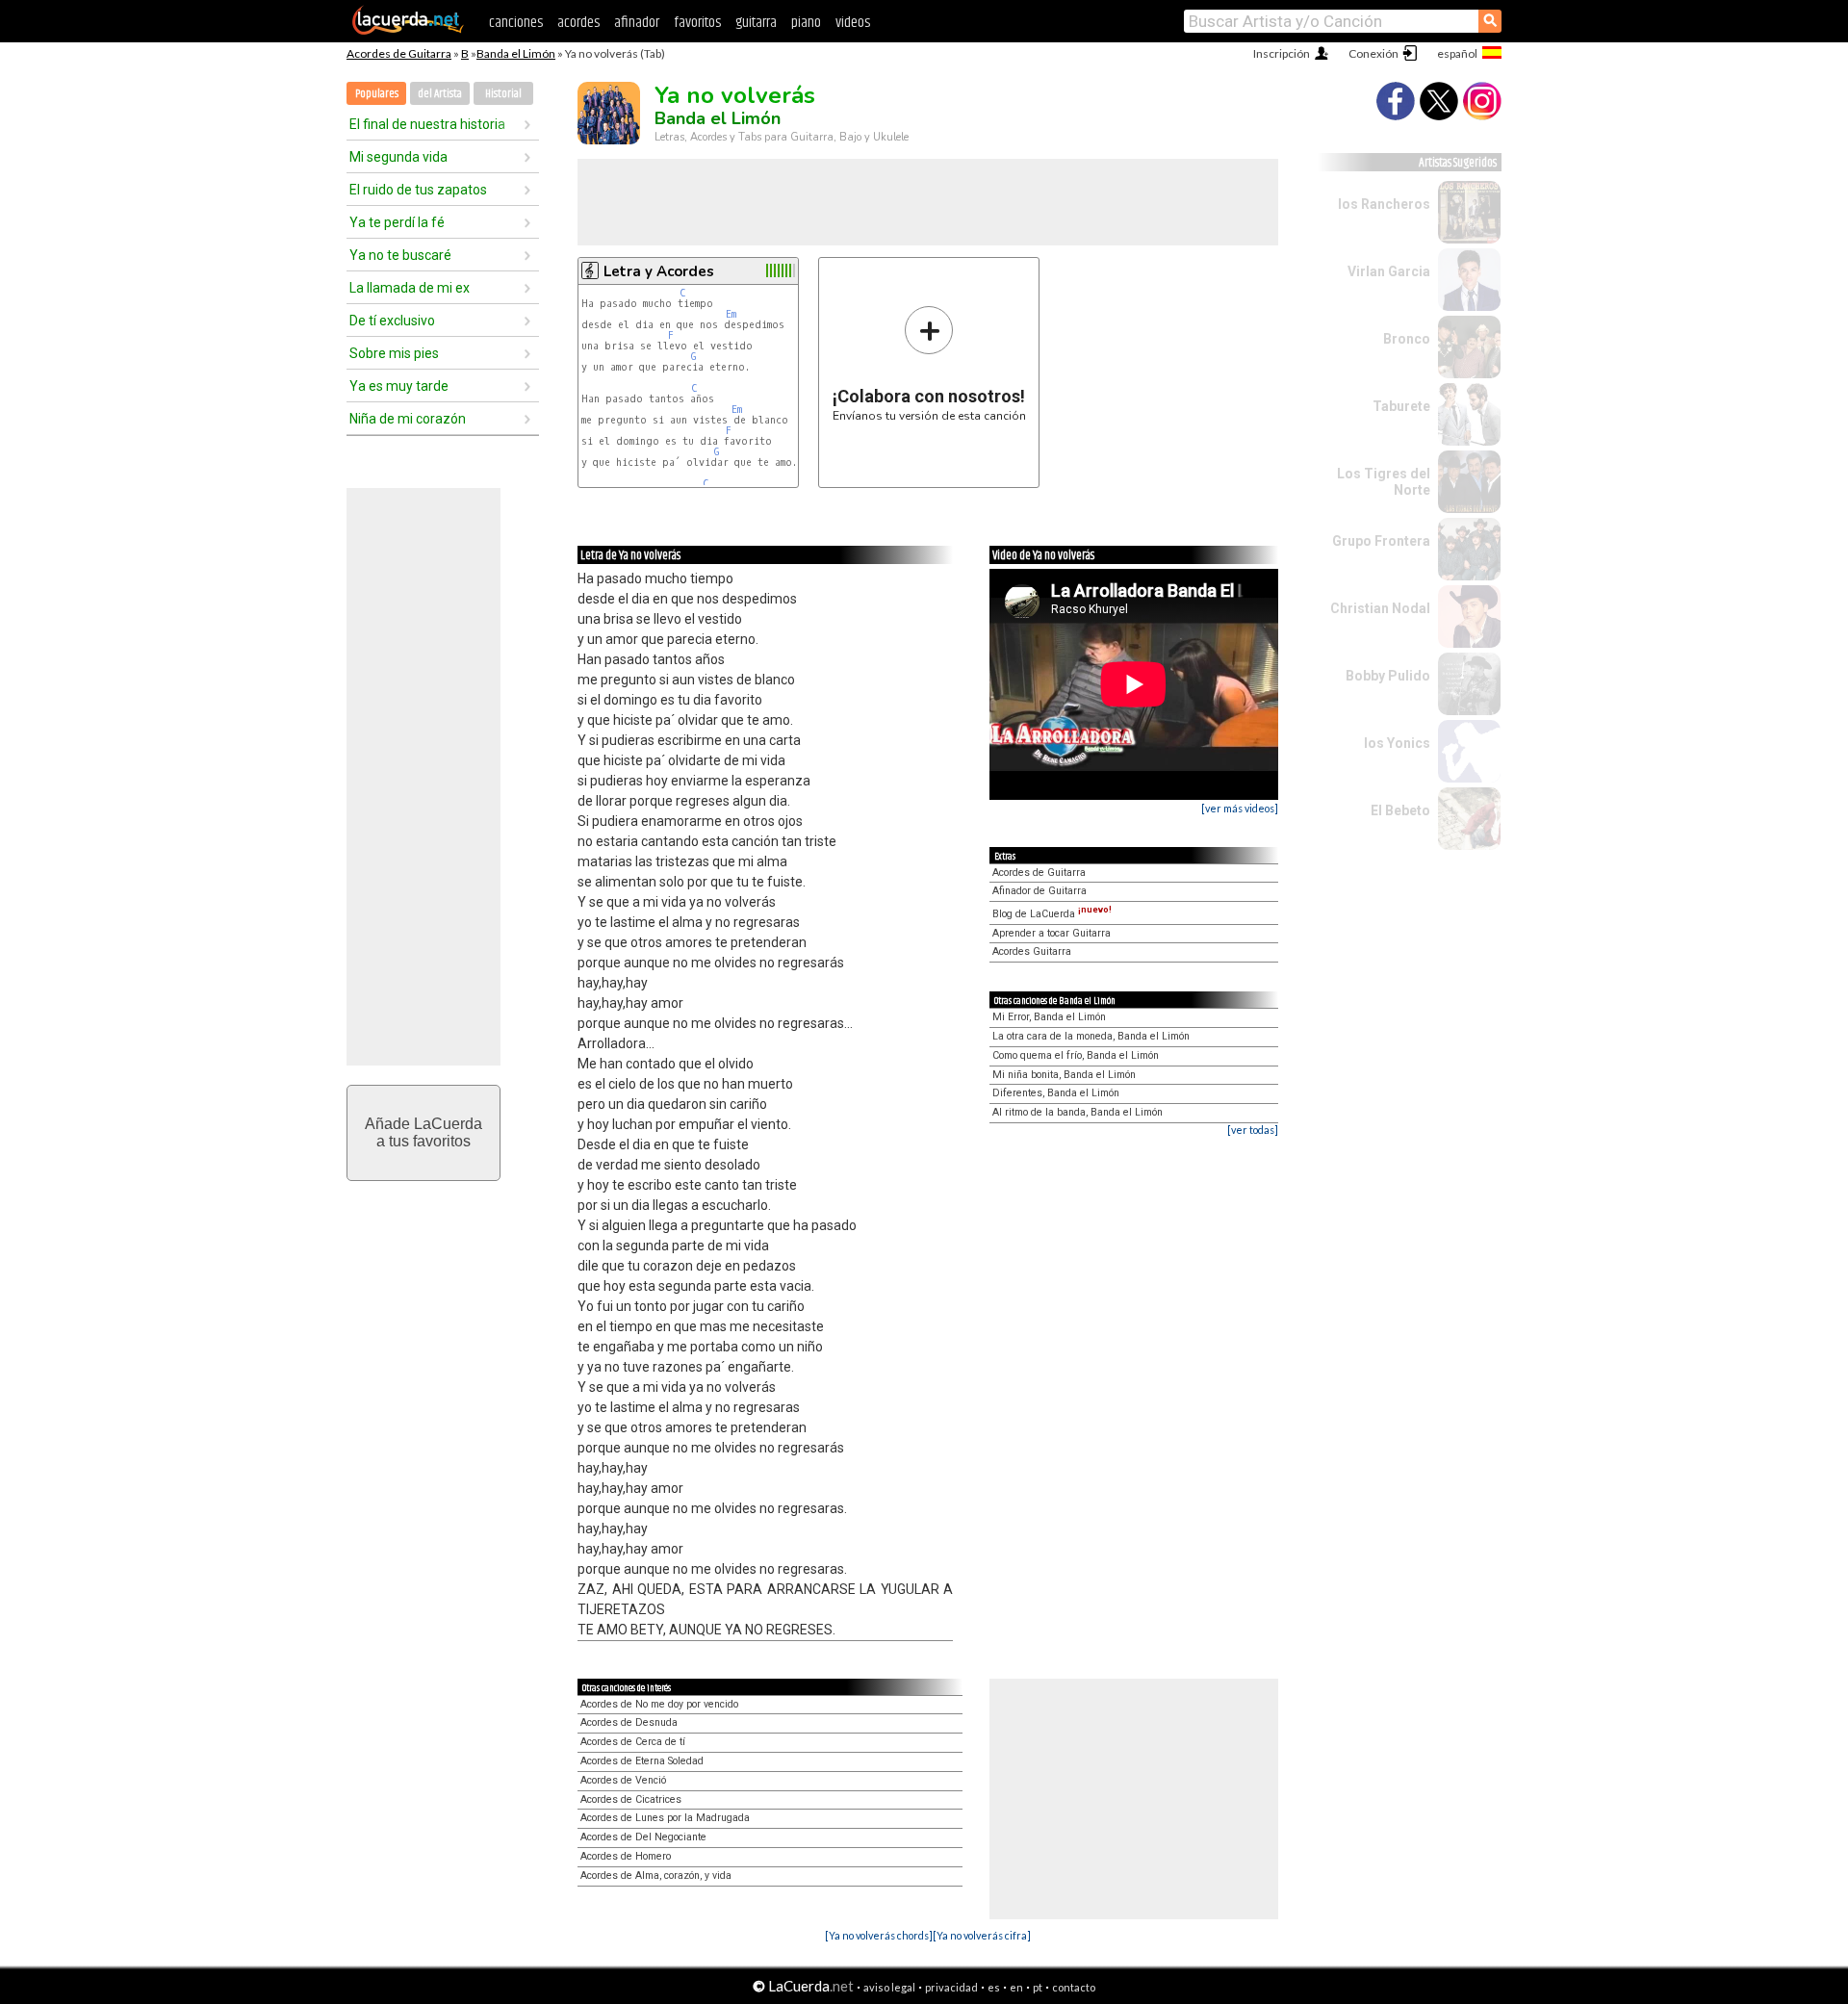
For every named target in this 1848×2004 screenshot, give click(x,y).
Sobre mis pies (394, 353)
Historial (503, 94)
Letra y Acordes (659, 271)
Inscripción (1282, 53)
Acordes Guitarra (1032, 951)
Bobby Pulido (1388, 676)
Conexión (1373, 53)
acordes (578, 23)
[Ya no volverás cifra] (982, 1935)
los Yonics (1397, 743)
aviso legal (889, 1987)
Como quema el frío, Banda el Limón (1076, 1055)
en (1016, 1987)
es (994, 1987)
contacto (1074, 1987)
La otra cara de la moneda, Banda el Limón (1091, 1036)
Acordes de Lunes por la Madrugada (665, 1818)
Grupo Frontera (1381, 541)
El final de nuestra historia (427, 124)
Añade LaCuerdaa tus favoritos (423, 1132)
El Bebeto (1400, 810)
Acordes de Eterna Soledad (642, 1761)
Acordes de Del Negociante (643, 1837)
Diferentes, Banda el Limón (1056, 1093)
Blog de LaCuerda (1052, 914)
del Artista (440, 94)
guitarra (756, 23)
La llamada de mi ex (410, 288)
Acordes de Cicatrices (631, 1799)
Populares (377, 94)
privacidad (951, 1987)
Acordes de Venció (623, 1780)
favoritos (697, 23)
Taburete (1401, 406)
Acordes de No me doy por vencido (659, 1704)
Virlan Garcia (1389, 271)
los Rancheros (1384, 204)
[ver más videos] (1240, 808)
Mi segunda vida (398, 157)
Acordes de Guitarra (399, 53)
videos (853, 23)
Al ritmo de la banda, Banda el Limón (1078, 1112)
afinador (637, 23)
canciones (516, 23)
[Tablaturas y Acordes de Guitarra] (408, 31)
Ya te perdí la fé (397, 222)
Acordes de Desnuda (629, 1722)
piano (806, 23)
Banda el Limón (516, 53)
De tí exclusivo (392, 321)
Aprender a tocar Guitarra (1052, 933)
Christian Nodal (1380, 608)
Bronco (1407, 339)
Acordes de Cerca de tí (633, 1742)
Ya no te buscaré (400, 255)
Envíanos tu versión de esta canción (929, 363)
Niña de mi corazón (408, 419)
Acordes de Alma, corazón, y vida (656, 1876)
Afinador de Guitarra (1039, 891)
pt (1038, 1987)
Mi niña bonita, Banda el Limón (1064, 1075)
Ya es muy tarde (399, 386)
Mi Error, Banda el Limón (1049, 1017)
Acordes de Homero (626, 1856)
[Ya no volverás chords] (879, 1935)
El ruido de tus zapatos (418, 190)
